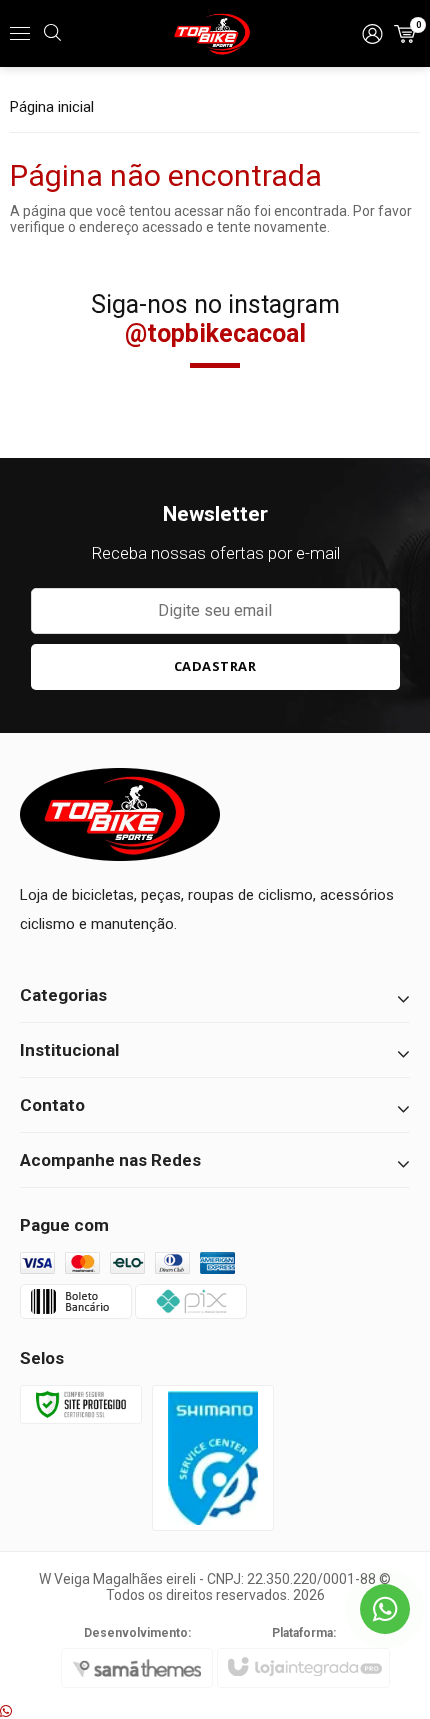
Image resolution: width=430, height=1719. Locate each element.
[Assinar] (215, 667)
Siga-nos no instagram (215, 319)
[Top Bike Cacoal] (215, 34)
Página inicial (52, 107)
